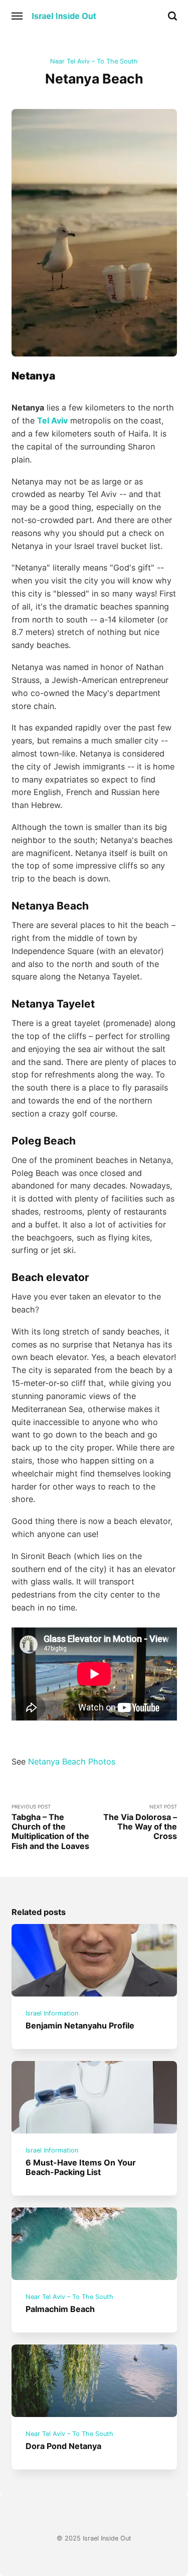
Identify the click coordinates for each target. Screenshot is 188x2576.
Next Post (140, 1822)
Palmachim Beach (60, 2309)
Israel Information (52, 2014)
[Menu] (18, 16)
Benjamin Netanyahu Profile (80, 2025)
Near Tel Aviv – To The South (94, 61)
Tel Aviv (52, 420)
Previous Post (50, 1827)
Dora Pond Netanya (63, 2445)
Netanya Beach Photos (72, 1761)
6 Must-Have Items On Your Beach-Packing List (81, 2167)
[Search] (172, 16)
